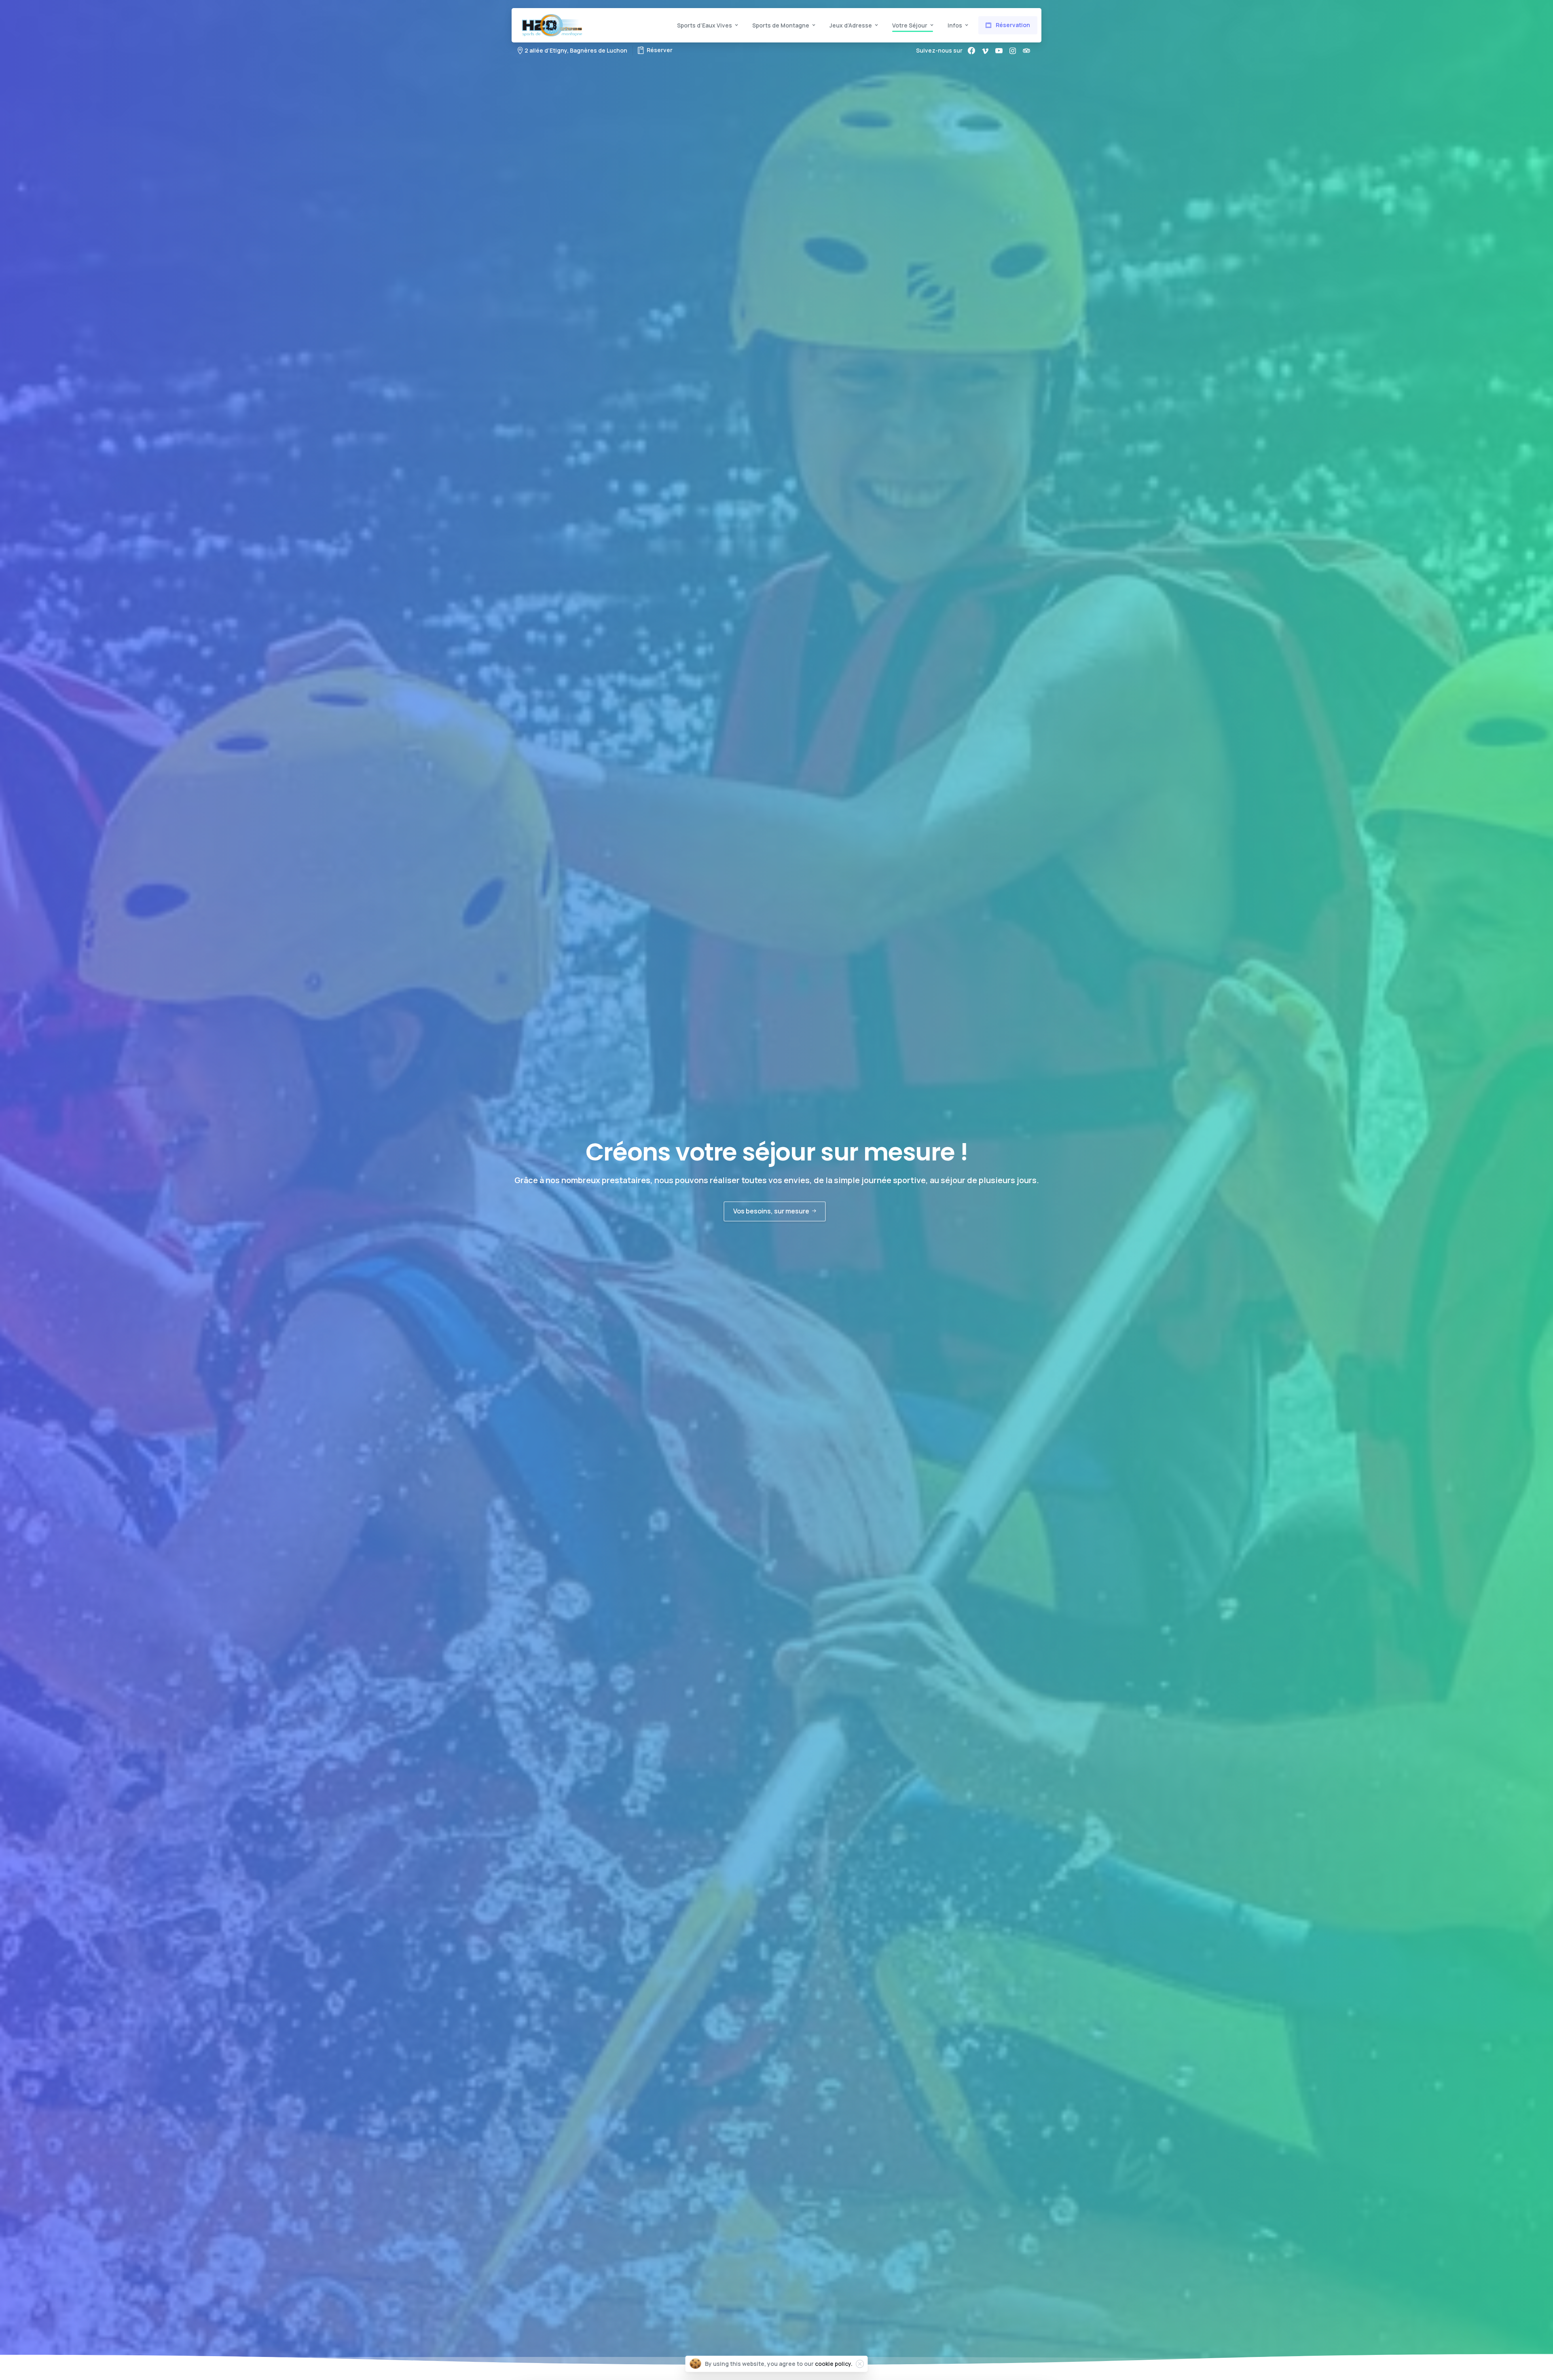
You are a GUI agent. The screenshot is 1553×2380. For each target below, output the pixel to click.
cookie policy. (834, 2364)
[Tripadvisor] (1026, 51)
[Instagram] (1013, 51)
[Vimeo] (985, 51)
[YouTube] (999, 51)
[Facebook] (971, 51)
